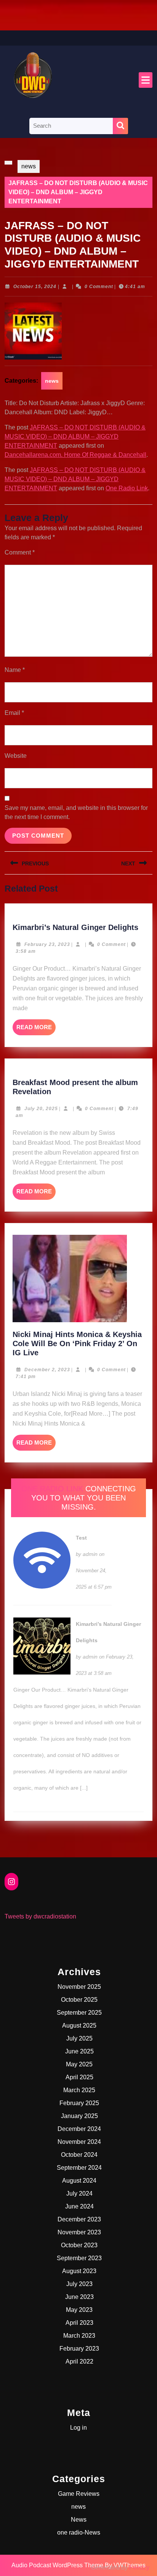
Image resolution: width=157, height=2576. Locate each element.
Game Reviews (79, 2494)
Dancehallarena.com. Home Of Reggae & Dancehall (75, 455)
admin (90, 1554)
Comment (20, 552)
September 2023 (79, 2258)
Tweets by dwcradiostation (40, 1916)
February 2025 (79, 2103)
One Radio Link (127, 488)
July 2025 (79, 2038)
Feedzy (139, 2567)
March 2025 (79, 2090)
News (79, 2520)
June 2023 (79, 2297)
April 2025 (79, 2077)
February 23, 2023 (47, 944)
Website (16, 756)
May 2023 (79, 2310)
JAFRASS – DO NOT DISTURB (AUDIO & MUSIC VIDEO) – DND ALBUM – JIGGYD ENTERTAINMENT (75, 436)
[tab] (146, 80)
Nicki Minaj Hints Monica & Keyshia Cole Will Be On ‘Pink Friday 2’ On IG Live (77, 1343)
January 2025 (79, 2116)
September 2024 (79, 2168)
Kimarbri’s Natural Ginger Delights (75, 927)
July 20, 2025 (41, 1109)
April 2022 (79, 2361)
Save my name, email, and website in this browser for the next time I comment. (76, 812)
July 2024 (79, 2193)
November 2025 (79, 1987)
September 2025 (79, 2013)
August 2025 (79, 2025)
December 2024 (79, 2129)
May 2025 (79, 2064)
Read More (36, 1030)
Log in (78, 2428)
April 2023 (79, 2323)
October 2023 (79, 2245)
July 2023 (79, 2284)
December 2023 (79, 2219)
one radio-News (79, 2532)
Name (15, 670)
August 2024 (79, 2181)
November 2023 (79, 2232)
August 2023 (79, 2271)
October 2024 (79, 2155)
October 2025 (79, 2000)
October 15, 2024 (35, 287)
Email (14, 713)
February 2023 (79, 2349)
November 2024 (79, 2142)
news (29, 166)
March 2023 (79, 2336)
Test (81, 1538)
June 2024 (79, 2206)
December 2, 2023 (47, 1370)
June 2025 (79, 2051)
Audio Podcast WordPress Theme (57, 2565)
